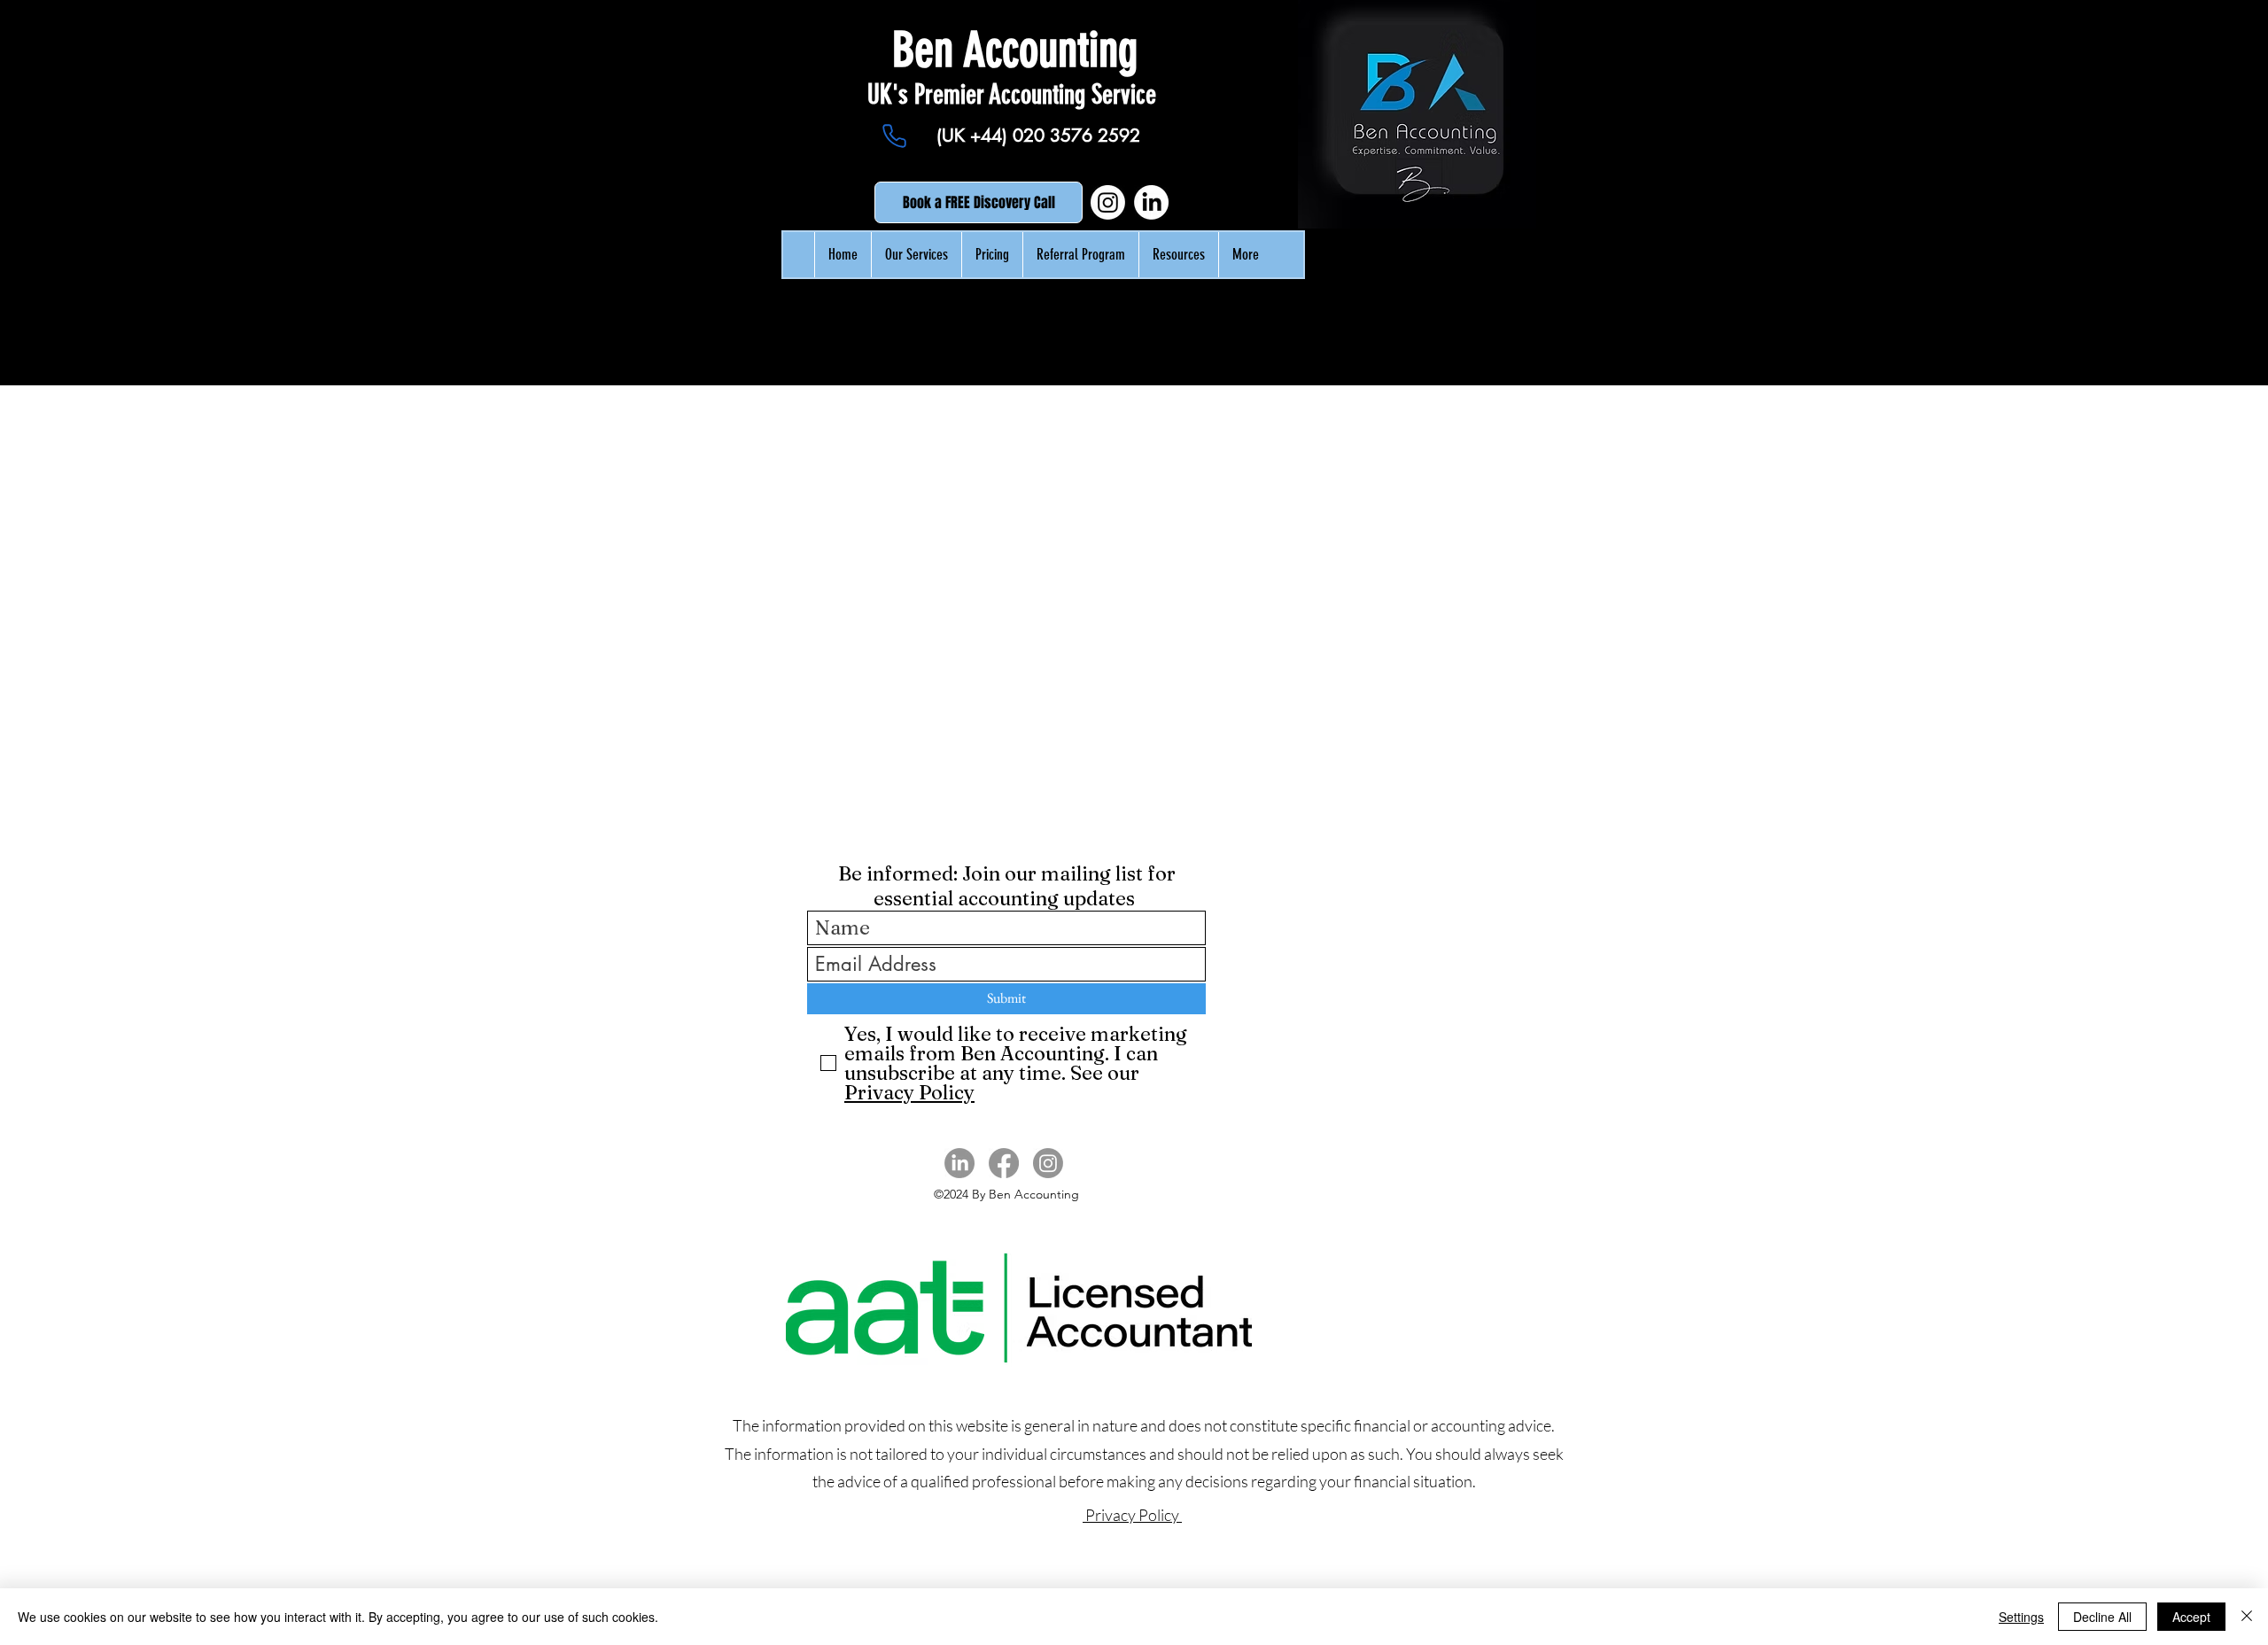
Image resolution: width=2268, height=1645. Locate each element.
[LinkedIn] (1151, 202)
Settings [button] (2021, 1617)
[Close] (2247, 1617)
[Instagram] (1108, 202)
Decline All (2102, 1617)
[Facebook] (1004, 1163)
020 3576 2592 (1076, 136)
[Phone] (894, 136)
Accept (2191, 1617)
